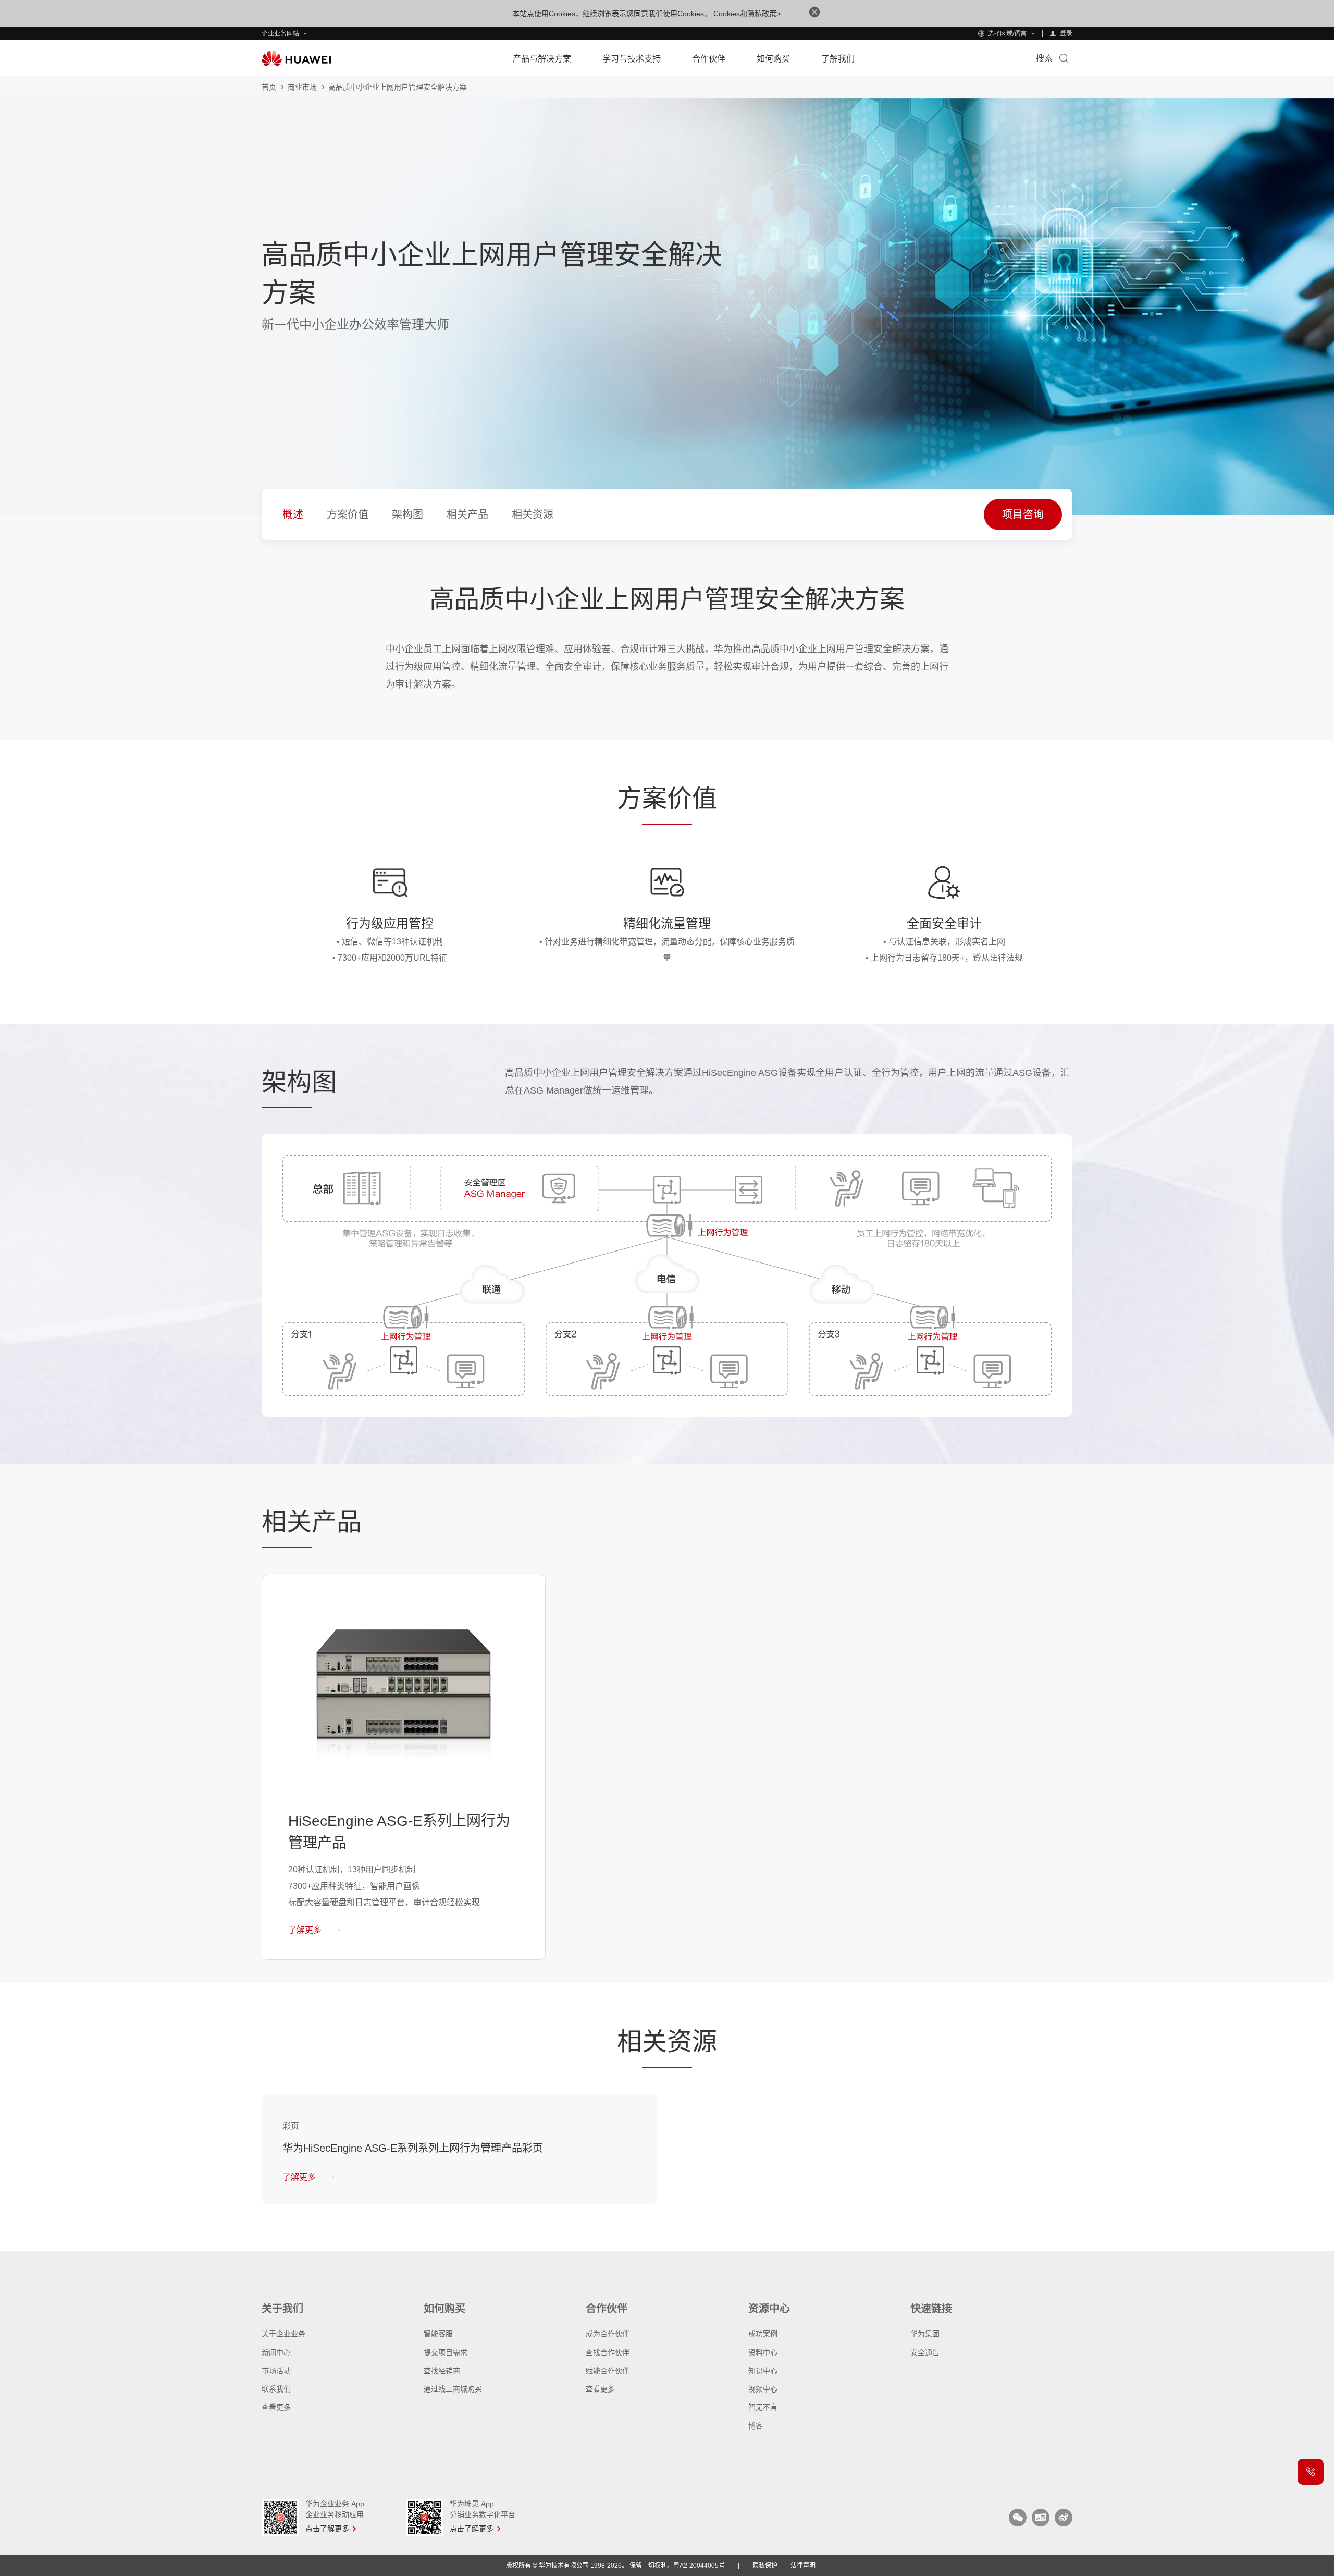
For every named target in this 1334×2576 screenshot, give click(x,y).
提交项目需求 (446, 2352)
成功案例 (763, 2334)
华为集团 (925, 2334)
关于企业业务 (283, 2334)
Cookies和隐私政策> (747, 14)
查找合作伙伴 (608, 2352)
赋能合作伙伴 (608, 2371)
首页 (269, 87)
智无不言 (763, 2407)
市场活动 (276, 2371)
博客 (756, 2426)
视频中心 (763, 2389)
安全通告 (925, 2352)
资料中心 (763, 2352)
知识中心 (763, 2371)
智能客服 (438, 2334)
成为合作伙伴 (608, 2334)
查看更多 (276, 2407)
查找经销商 (442, 2371)
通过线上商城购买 (453, 2389)
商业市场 (302, 87)
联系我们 (276, 2389)
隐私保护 (765, 2566)
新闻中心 (276, 2352)
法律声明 (803, 2566)
